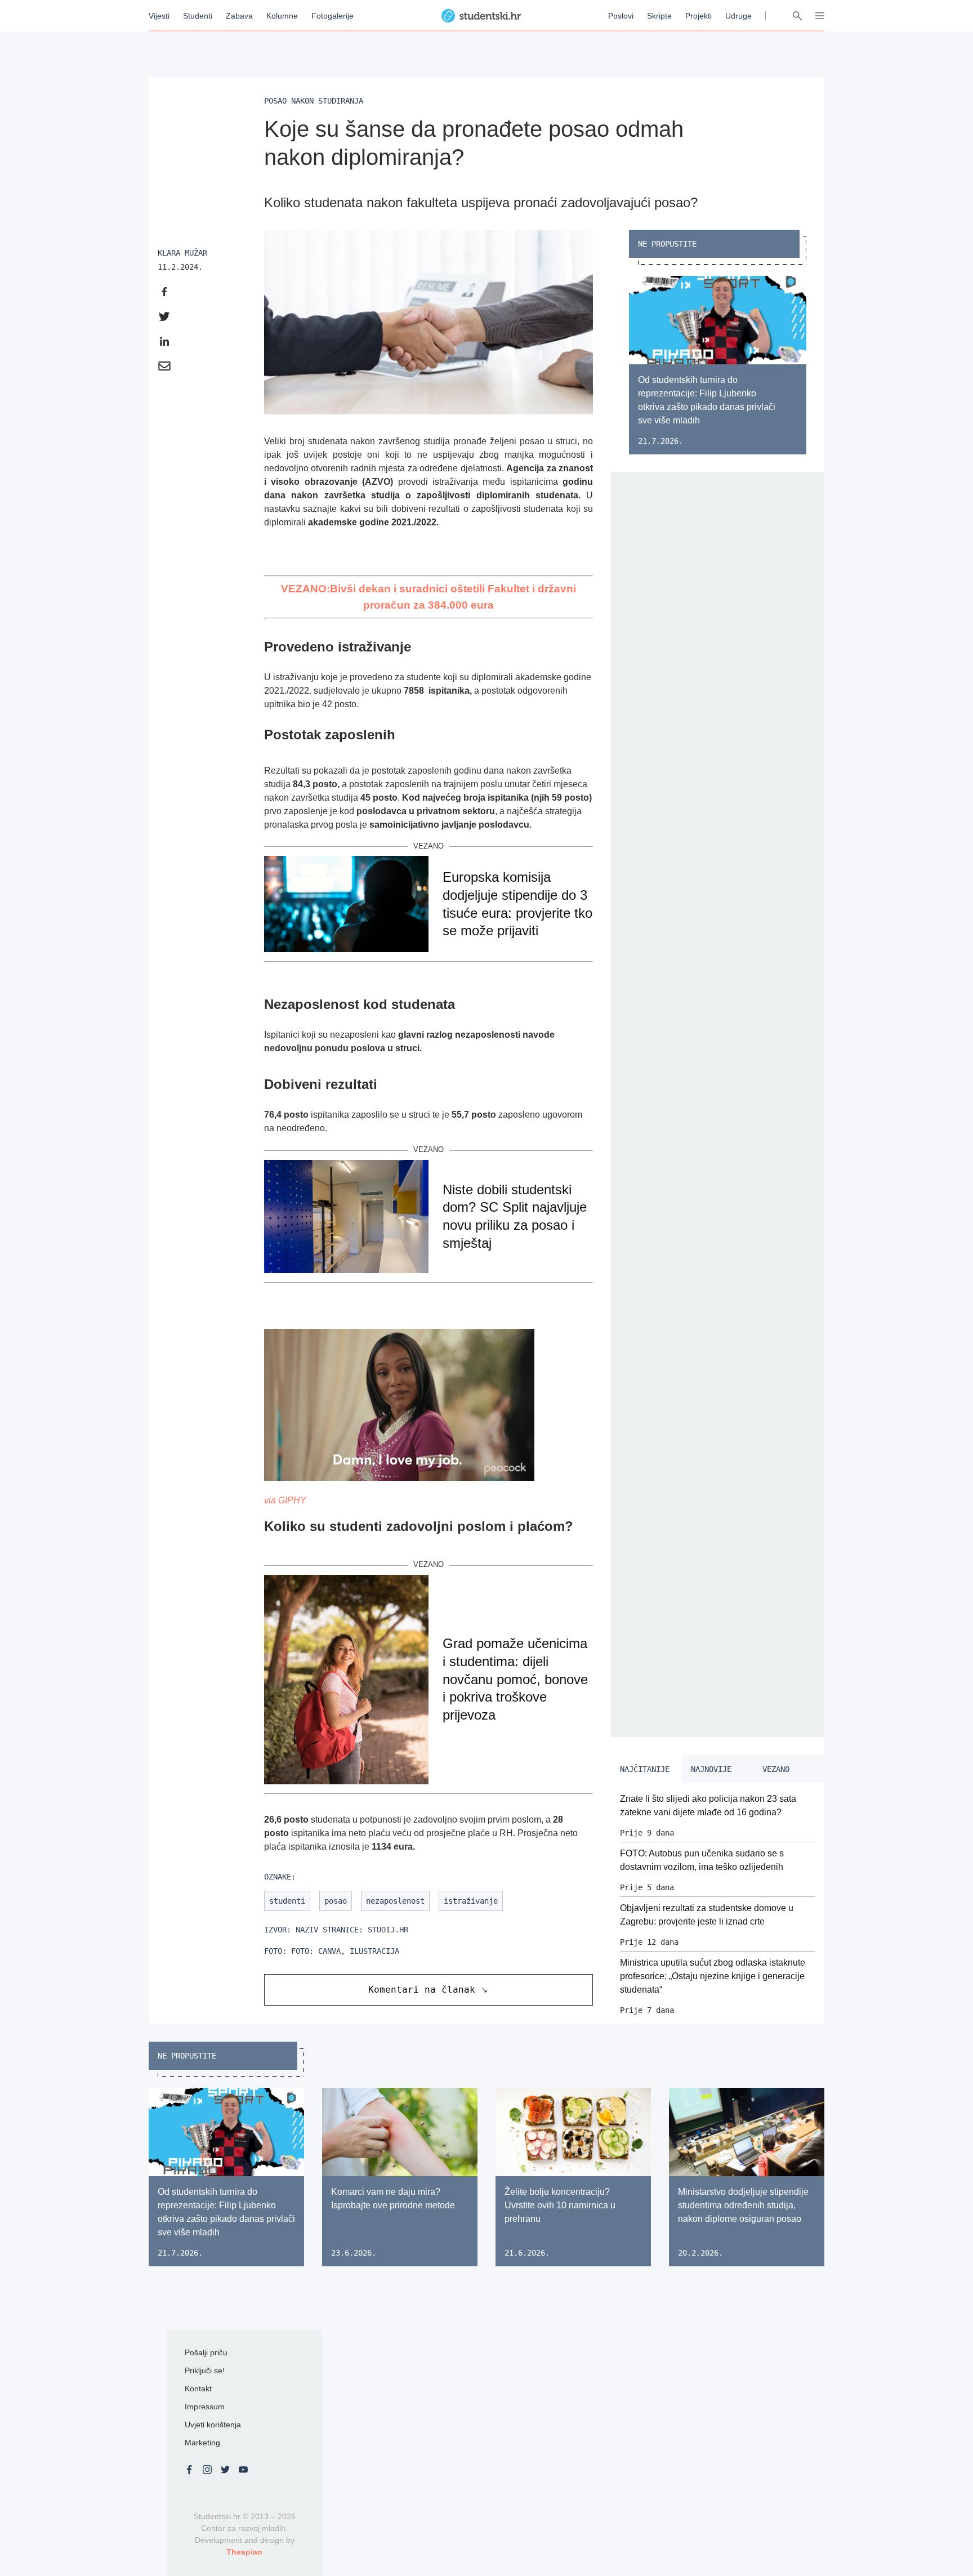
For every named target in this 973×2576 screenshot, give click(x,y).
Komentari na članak (422, 1990)
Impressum (205, 2407)
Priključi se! (205, 2370)
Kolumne (282, 16)
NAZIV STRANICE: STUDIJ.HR (352, 1930)
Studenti (198, 16)
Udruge (738, 16)
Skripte (659, 16)
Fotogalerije (332, 16)
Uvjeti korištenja (213, 2425)
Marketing (202, 2443)
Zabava (239, 16)
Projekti (698, 16)
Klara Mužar (182, 253)
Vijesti (159, 16)
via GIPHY (285, 1500)
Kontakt (198, 2389)
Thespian (244, 2552)
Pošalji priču (206, 2352)
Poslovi (621, 16)
